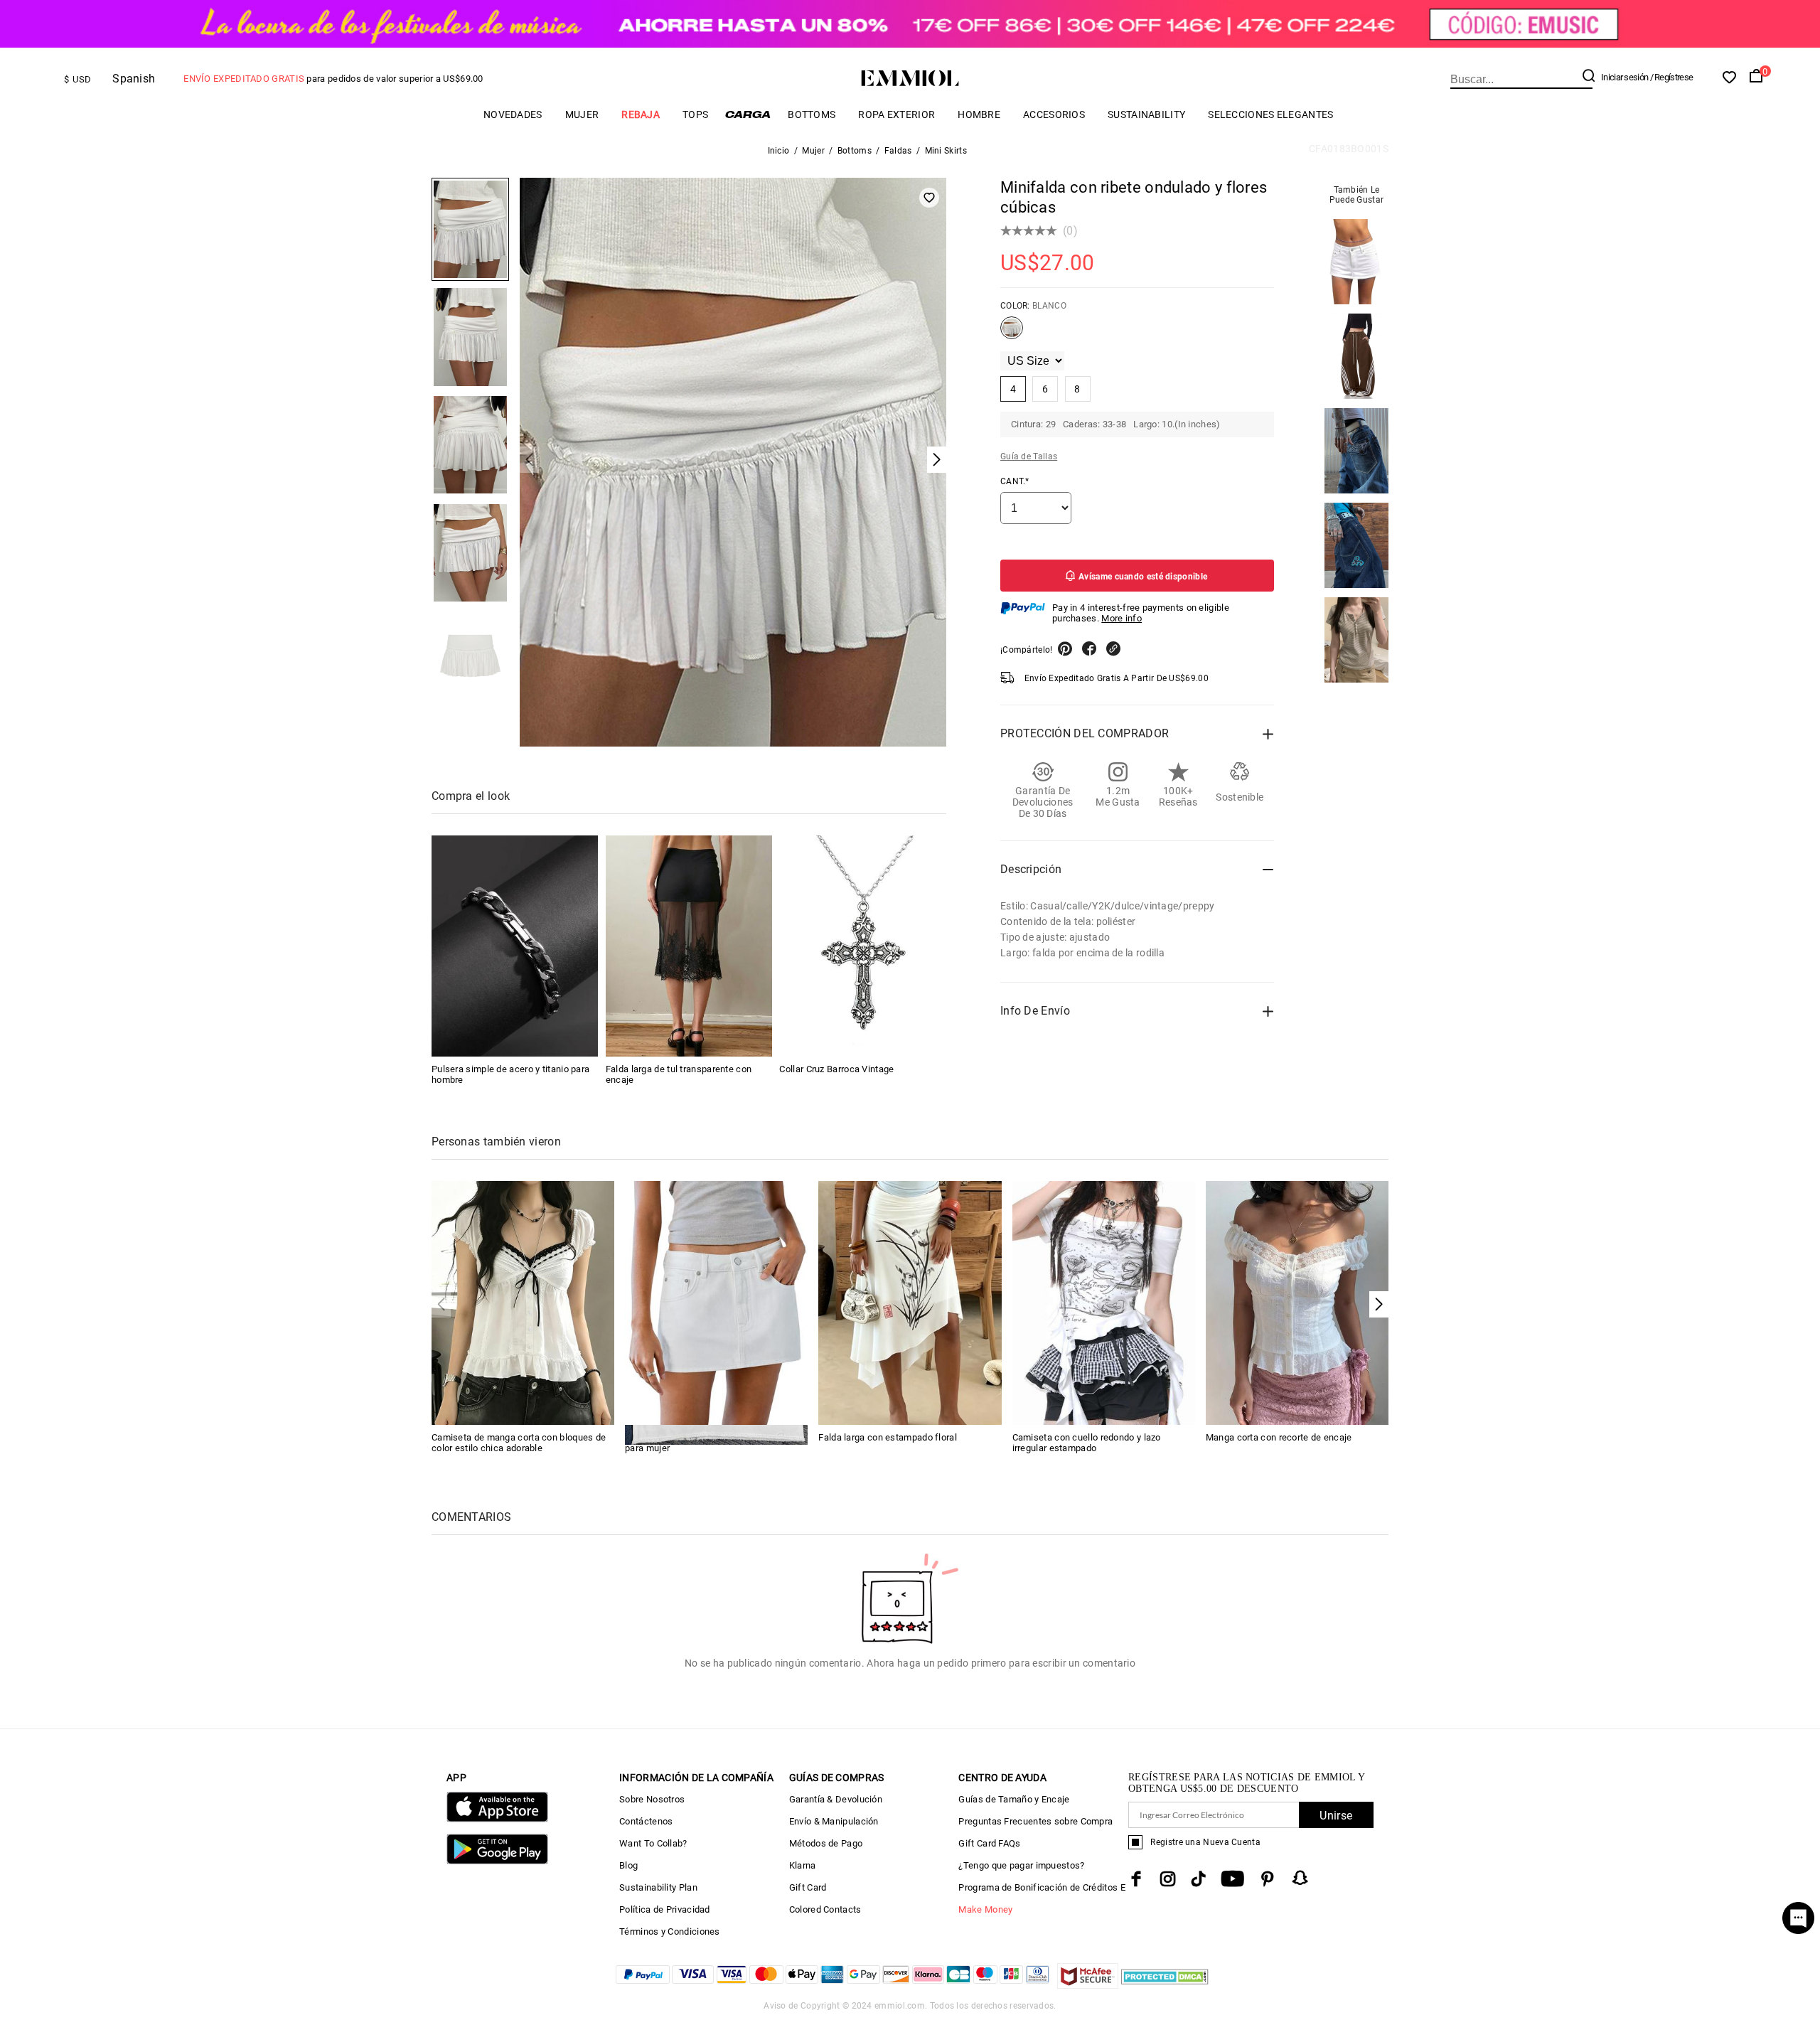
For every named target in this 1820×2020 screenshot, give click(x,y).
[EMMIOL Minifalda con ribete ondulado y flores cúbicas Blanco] (1012, 333)
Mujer (582, 114)
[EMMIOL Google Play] (497, 1861)
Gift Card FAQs (989, 1843)
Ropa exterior (896, 114)
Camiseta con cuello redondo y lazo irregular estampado (1087, 1443)
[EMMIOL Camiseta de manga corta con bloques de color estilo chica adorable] (523, 1302)
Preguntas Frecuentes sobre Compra (1035, 1821)
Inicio (779, 151)
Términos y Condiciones (670, 1931)
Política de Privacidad (665, 1909)
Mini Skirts (946, 151)
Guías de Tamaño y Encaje (1014, 1799)
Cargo (748, 114)
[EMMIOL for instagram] (1168, 1879)
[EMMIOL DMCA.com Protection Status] (1165, 1985)
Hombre (979, 114)
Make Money (985, 1909)
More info (1122, 618)
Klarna (803, 1865)
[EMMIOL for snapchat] (1300, 1878)
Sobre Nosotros (652, 1799)
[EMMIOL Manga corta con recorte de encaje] (1297, 1302)
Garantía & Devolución (836, 1799)
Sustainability (1146, 114)
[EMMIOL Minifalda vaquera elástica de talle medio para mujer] (716, 1302)
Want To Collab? (653, 1843)
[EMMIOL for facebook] (1136, 1879)
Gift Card (808, 1887)
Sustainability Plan (658, 1887)
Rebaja (641, 114)
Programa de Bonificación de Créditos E (1042, 1887)
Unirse (1336, 1816)
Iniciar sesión (1624, 77)
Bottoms (812, 114)
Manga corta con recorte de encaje (1279, 1437)
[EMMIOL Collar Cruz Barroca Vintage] (862, 946)
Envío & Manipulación (834, 1821)
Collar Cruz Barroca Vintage (836, 1069)
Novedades (513, 114)
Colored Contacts (825, 1909)
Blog (628, 1865)
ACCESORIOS (1054, 114)
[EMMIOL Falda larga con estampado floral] (910, 1302)
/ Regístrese (1672, 77)
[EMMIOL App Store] (497, 1819)
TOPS (695, 114)
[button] (1379, 1304)
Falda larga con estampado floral (888, 1437)
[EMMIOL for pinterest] (1268, 1879)
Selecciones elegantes (1270, 114)
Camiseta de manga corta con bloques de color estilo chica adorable (519, 1443)
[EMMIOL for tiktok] (1198, 1879)
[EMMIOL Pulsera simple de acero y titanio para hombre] (515, 946)
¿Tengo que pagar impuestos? (1021, 1865)
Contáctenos (646, 1821)
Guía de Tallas (1029, 456)
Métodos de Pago (826, 1843)
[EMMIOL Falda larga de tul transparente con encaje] (689, 946)
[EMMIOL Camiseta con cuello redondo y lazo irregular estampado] (1104, 1302)
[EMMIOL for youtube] (1232, 1879)
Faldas (898, 151)
